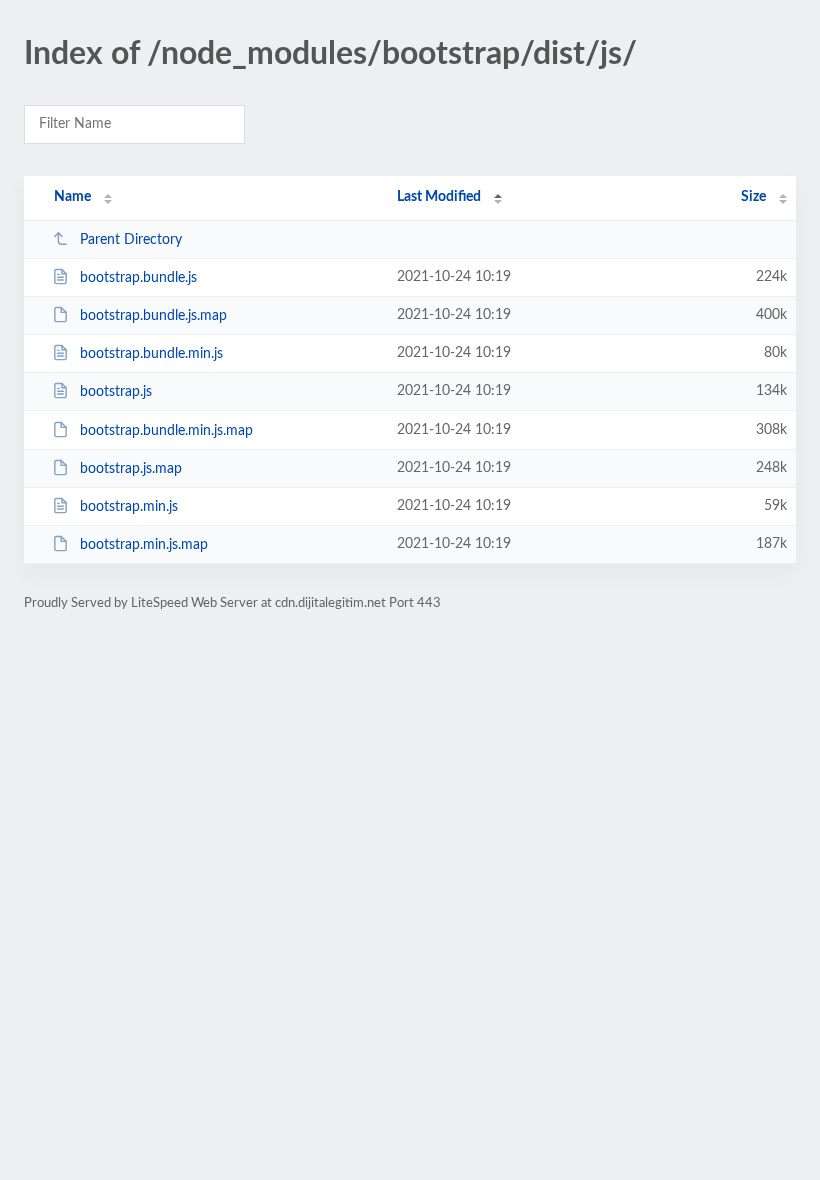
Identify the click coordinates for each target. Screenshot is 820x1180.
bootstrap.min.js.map (144, 545)
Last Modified (439, 197)
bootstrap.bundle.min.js (151, 354)
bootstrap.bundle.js (138, 278)
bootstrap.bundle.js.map (153, 316)
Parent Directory (131, 240)
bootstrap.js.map (131, 469)
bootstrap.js (116, 392)
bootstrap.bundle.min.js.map (166, 431)
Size (753, 197)
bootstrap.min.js (129, 507)
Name (72, 197)
